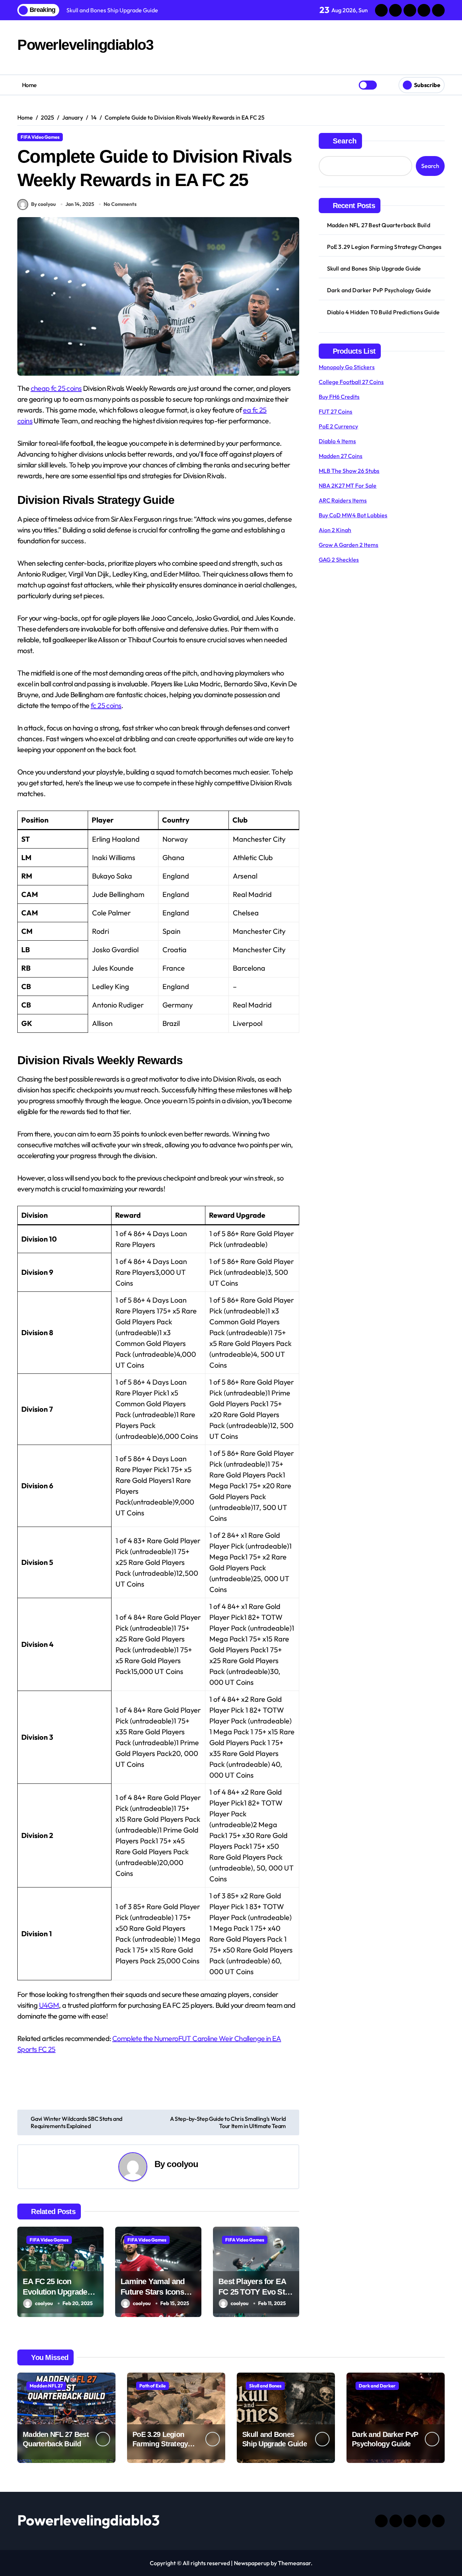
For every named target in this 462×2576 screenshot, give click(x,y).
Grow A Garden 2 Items (348, 545)
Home (29, 85)
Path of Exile (152, 2386)
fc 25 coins (106, 705)
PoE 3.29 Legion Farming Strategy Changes (384, 247)
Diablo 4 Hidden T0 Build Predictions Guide (383, 312)
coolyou (182, 2164)
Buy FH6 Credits (339, 397)
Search (345, 141)
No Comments (120, 204)
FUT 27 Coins (335, 411)
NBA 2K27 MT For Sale (348, 486)
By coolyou (43, 204)
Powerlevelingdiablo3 (85, 45)
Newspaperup (252, 2563)
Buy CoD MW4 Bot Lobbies (353, 515)
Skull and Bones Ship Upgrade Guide (374, 268)
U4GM (49, 2005)
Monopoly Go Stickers (347, 367)
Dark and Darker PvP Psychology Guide (379, 290)
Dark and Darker (377, 2386)
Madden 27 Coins (341, 456)
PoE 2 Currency (338, 426)
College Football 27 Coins (351, 382)
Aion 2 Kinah (335, 530)
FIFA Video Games (40, 137)
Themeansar (294, 2563)
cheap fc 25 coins (56, 388)
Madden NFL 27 (46, 2386)
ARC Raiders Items (343, 500)
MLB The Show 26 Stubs (349, 471)
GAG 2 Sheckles (339, 560)
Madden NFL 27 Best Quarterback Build (379, 225)
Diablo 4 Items (337, 441)
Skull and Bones (265, 2386)
